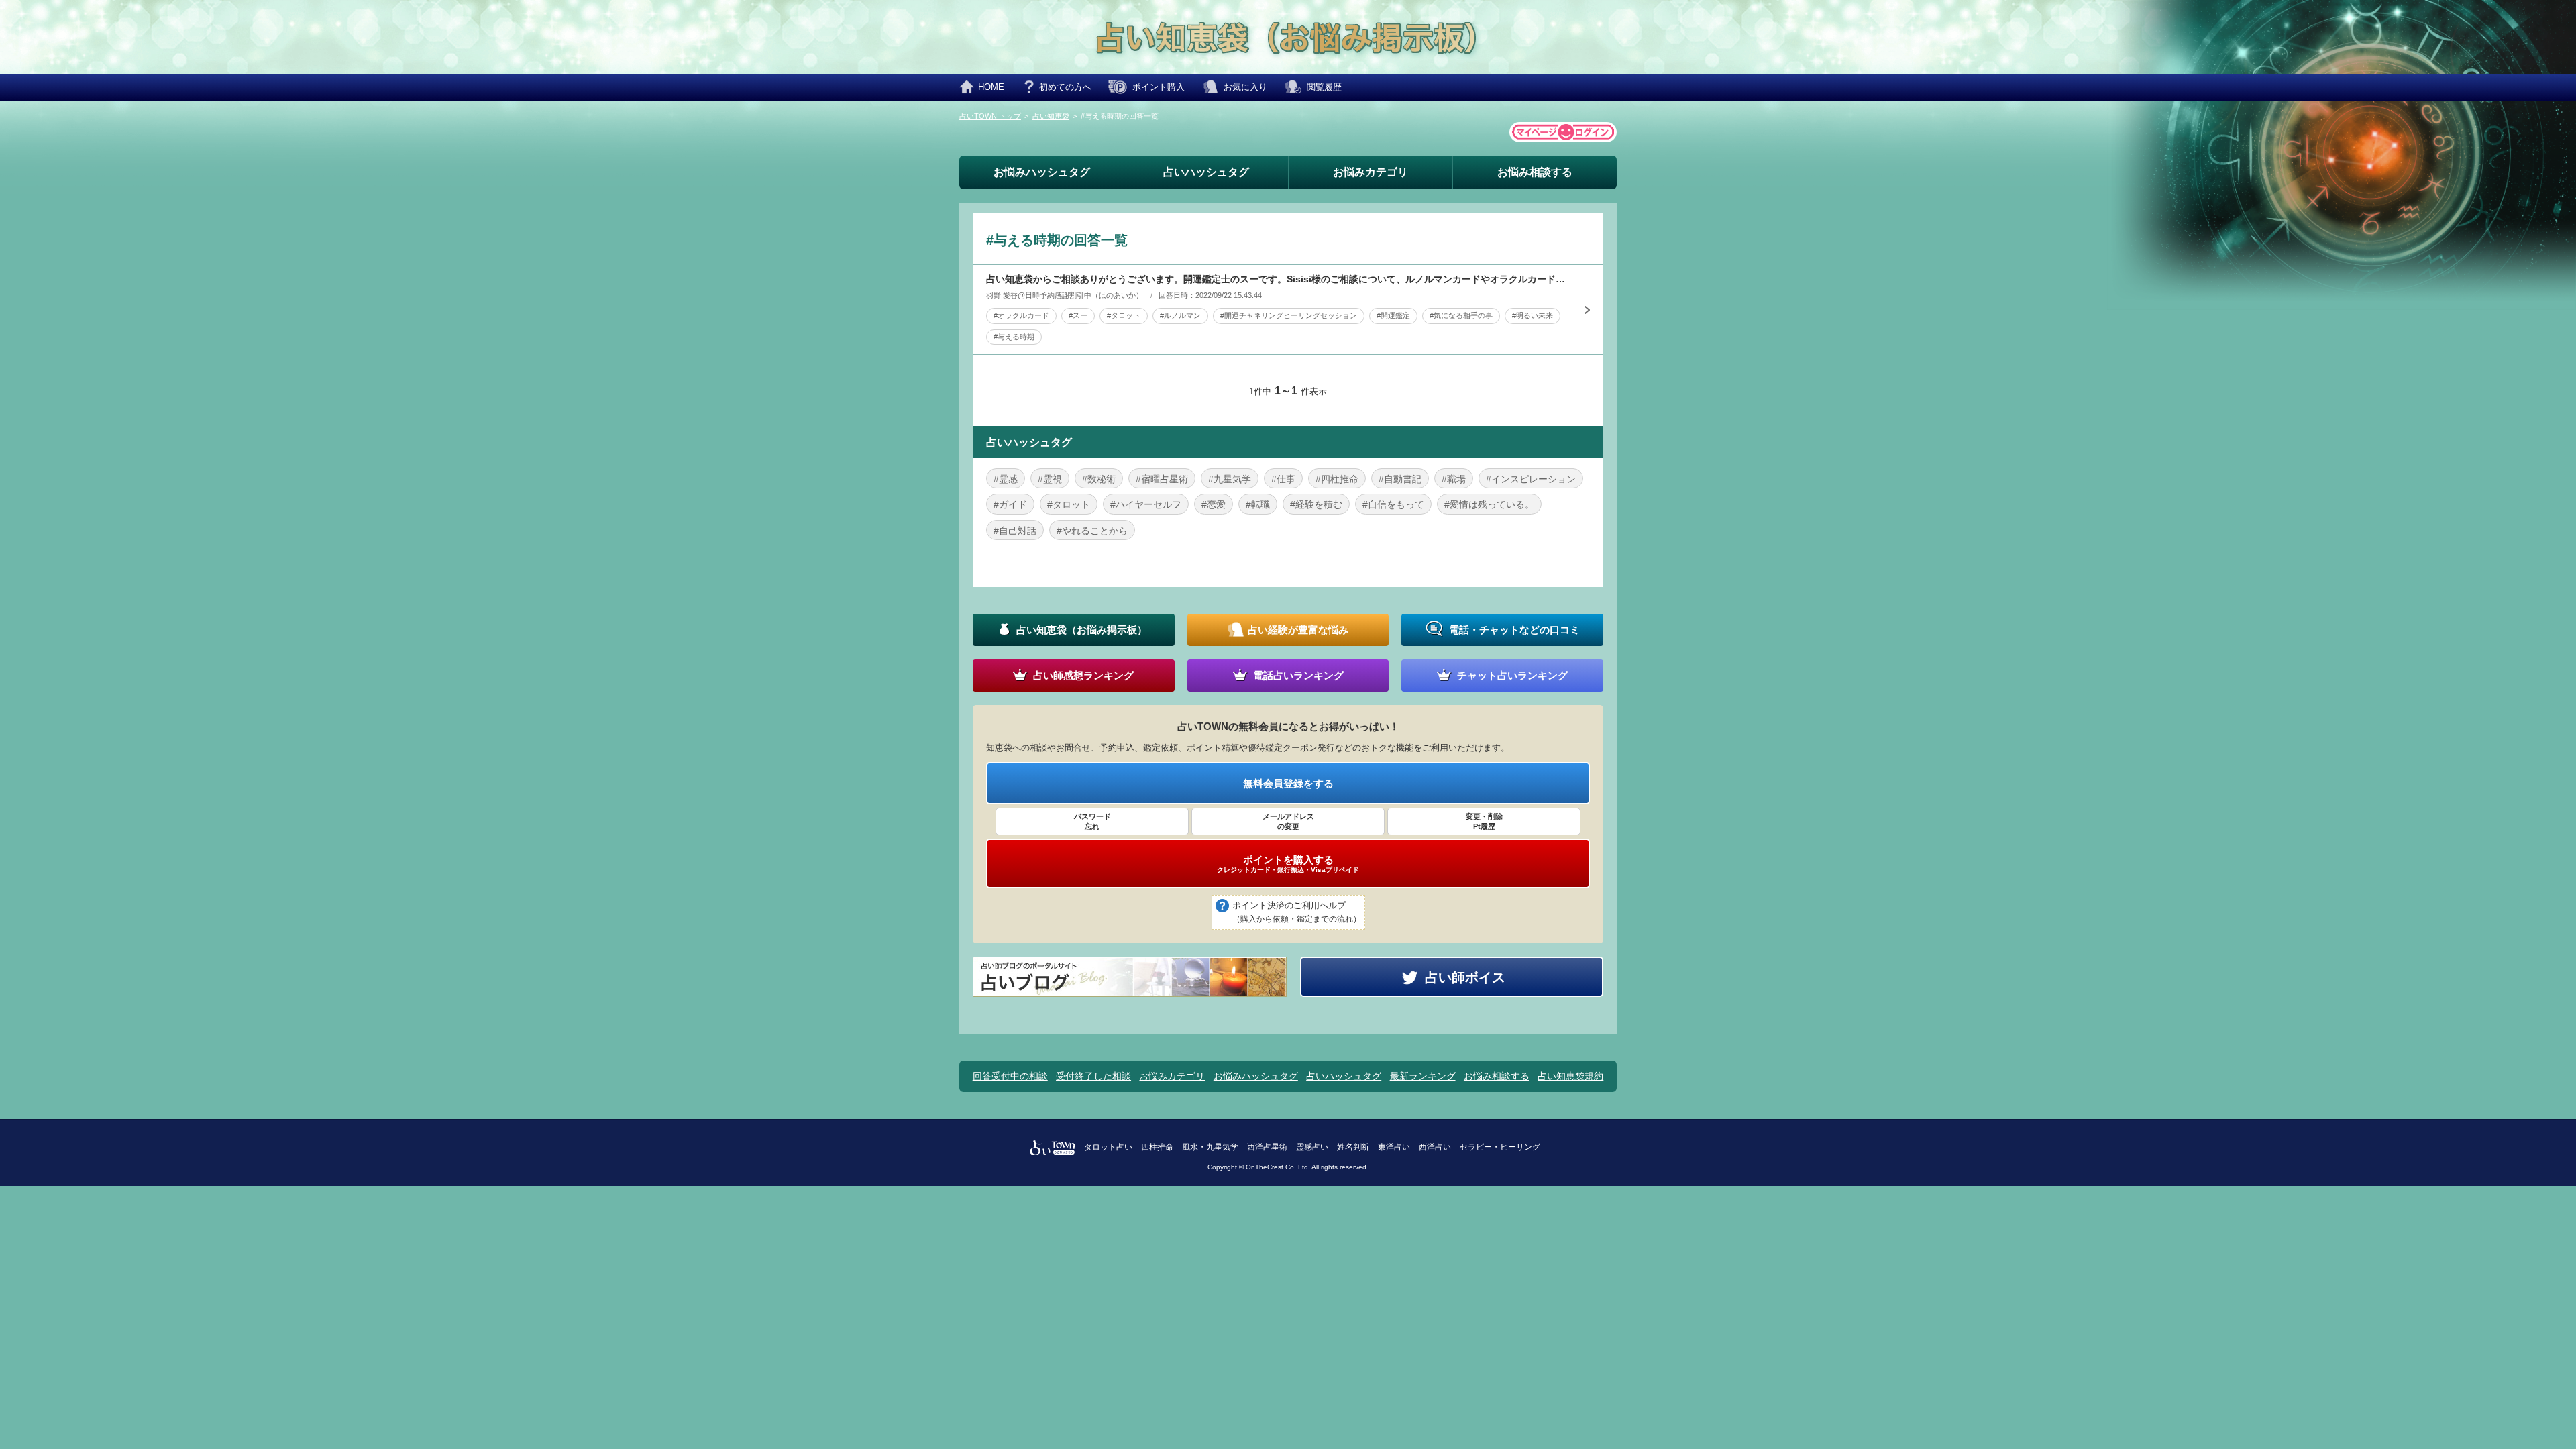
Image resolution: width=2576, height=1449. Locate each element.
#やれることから (1092, 531)
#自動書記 (1400, 479)
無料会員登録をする (1288, 783)
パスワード (1092, 821)
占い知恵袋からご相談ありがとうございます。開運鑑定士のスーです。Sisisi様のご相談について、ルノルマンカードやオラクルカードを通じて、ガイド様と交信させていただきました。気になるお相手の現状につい (1278, 279)
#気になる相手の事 (1461, 315)
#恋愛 (1214, 504)
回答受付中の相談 (1010, 1076)
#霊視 (1050, 479)
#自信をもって (1393, 504)
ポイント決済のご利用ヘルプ (1297, 912)
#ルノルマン (1180, 315)
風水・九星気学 (1210, 1147)
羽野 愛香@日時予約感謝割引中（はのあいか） (1065, 295)
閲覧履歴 (1324, 87)
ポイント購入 (1159, 87)
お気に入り (1245, 87)
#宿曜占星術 (1162, 479)
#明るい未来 (1533, 315)
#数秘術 (1099, 479)
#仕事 (1283, 479)
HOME (991, 87)
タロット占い (1108, 1147)
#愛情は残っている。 (1489, 504)
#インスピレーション (1531, 479)
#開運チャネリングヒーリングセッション (1289, 315)
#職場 (1454, 479)
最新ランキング (1423, 1076)
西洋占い (1435, 1147)
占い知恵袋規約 (1570, 1076)
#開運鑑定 (1393, 315)
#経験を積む (1316, 504)
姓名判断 (1353, 1147)
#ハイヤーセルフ (1146, 504)
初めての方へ (1065, 87)
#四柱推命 (1337, 479)
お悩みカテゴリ (1371, 172)
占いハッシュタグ (1206, 172)
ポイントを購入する (1288, 864)
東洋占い (1394, 1147)
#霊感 (1006, 479)
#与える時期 (1014, 337)
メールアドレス (1288, 821)
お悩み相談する (1535, 172)
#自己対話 (1015, 531)
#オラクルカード (1021, 315)
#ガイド (1010, 504)
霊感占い (1312, 1147)
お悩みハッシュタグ (1042, 172)
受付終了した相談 (1093, 1076)
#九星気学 (1230, 479)
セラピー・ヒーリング (1500, 1147)
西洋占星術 (1267, 1147)
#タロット (1124, 315)
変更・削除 (1484, 821)
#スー (1078, 315)
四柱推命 (1157, 1147)
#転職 (1258, 504)
